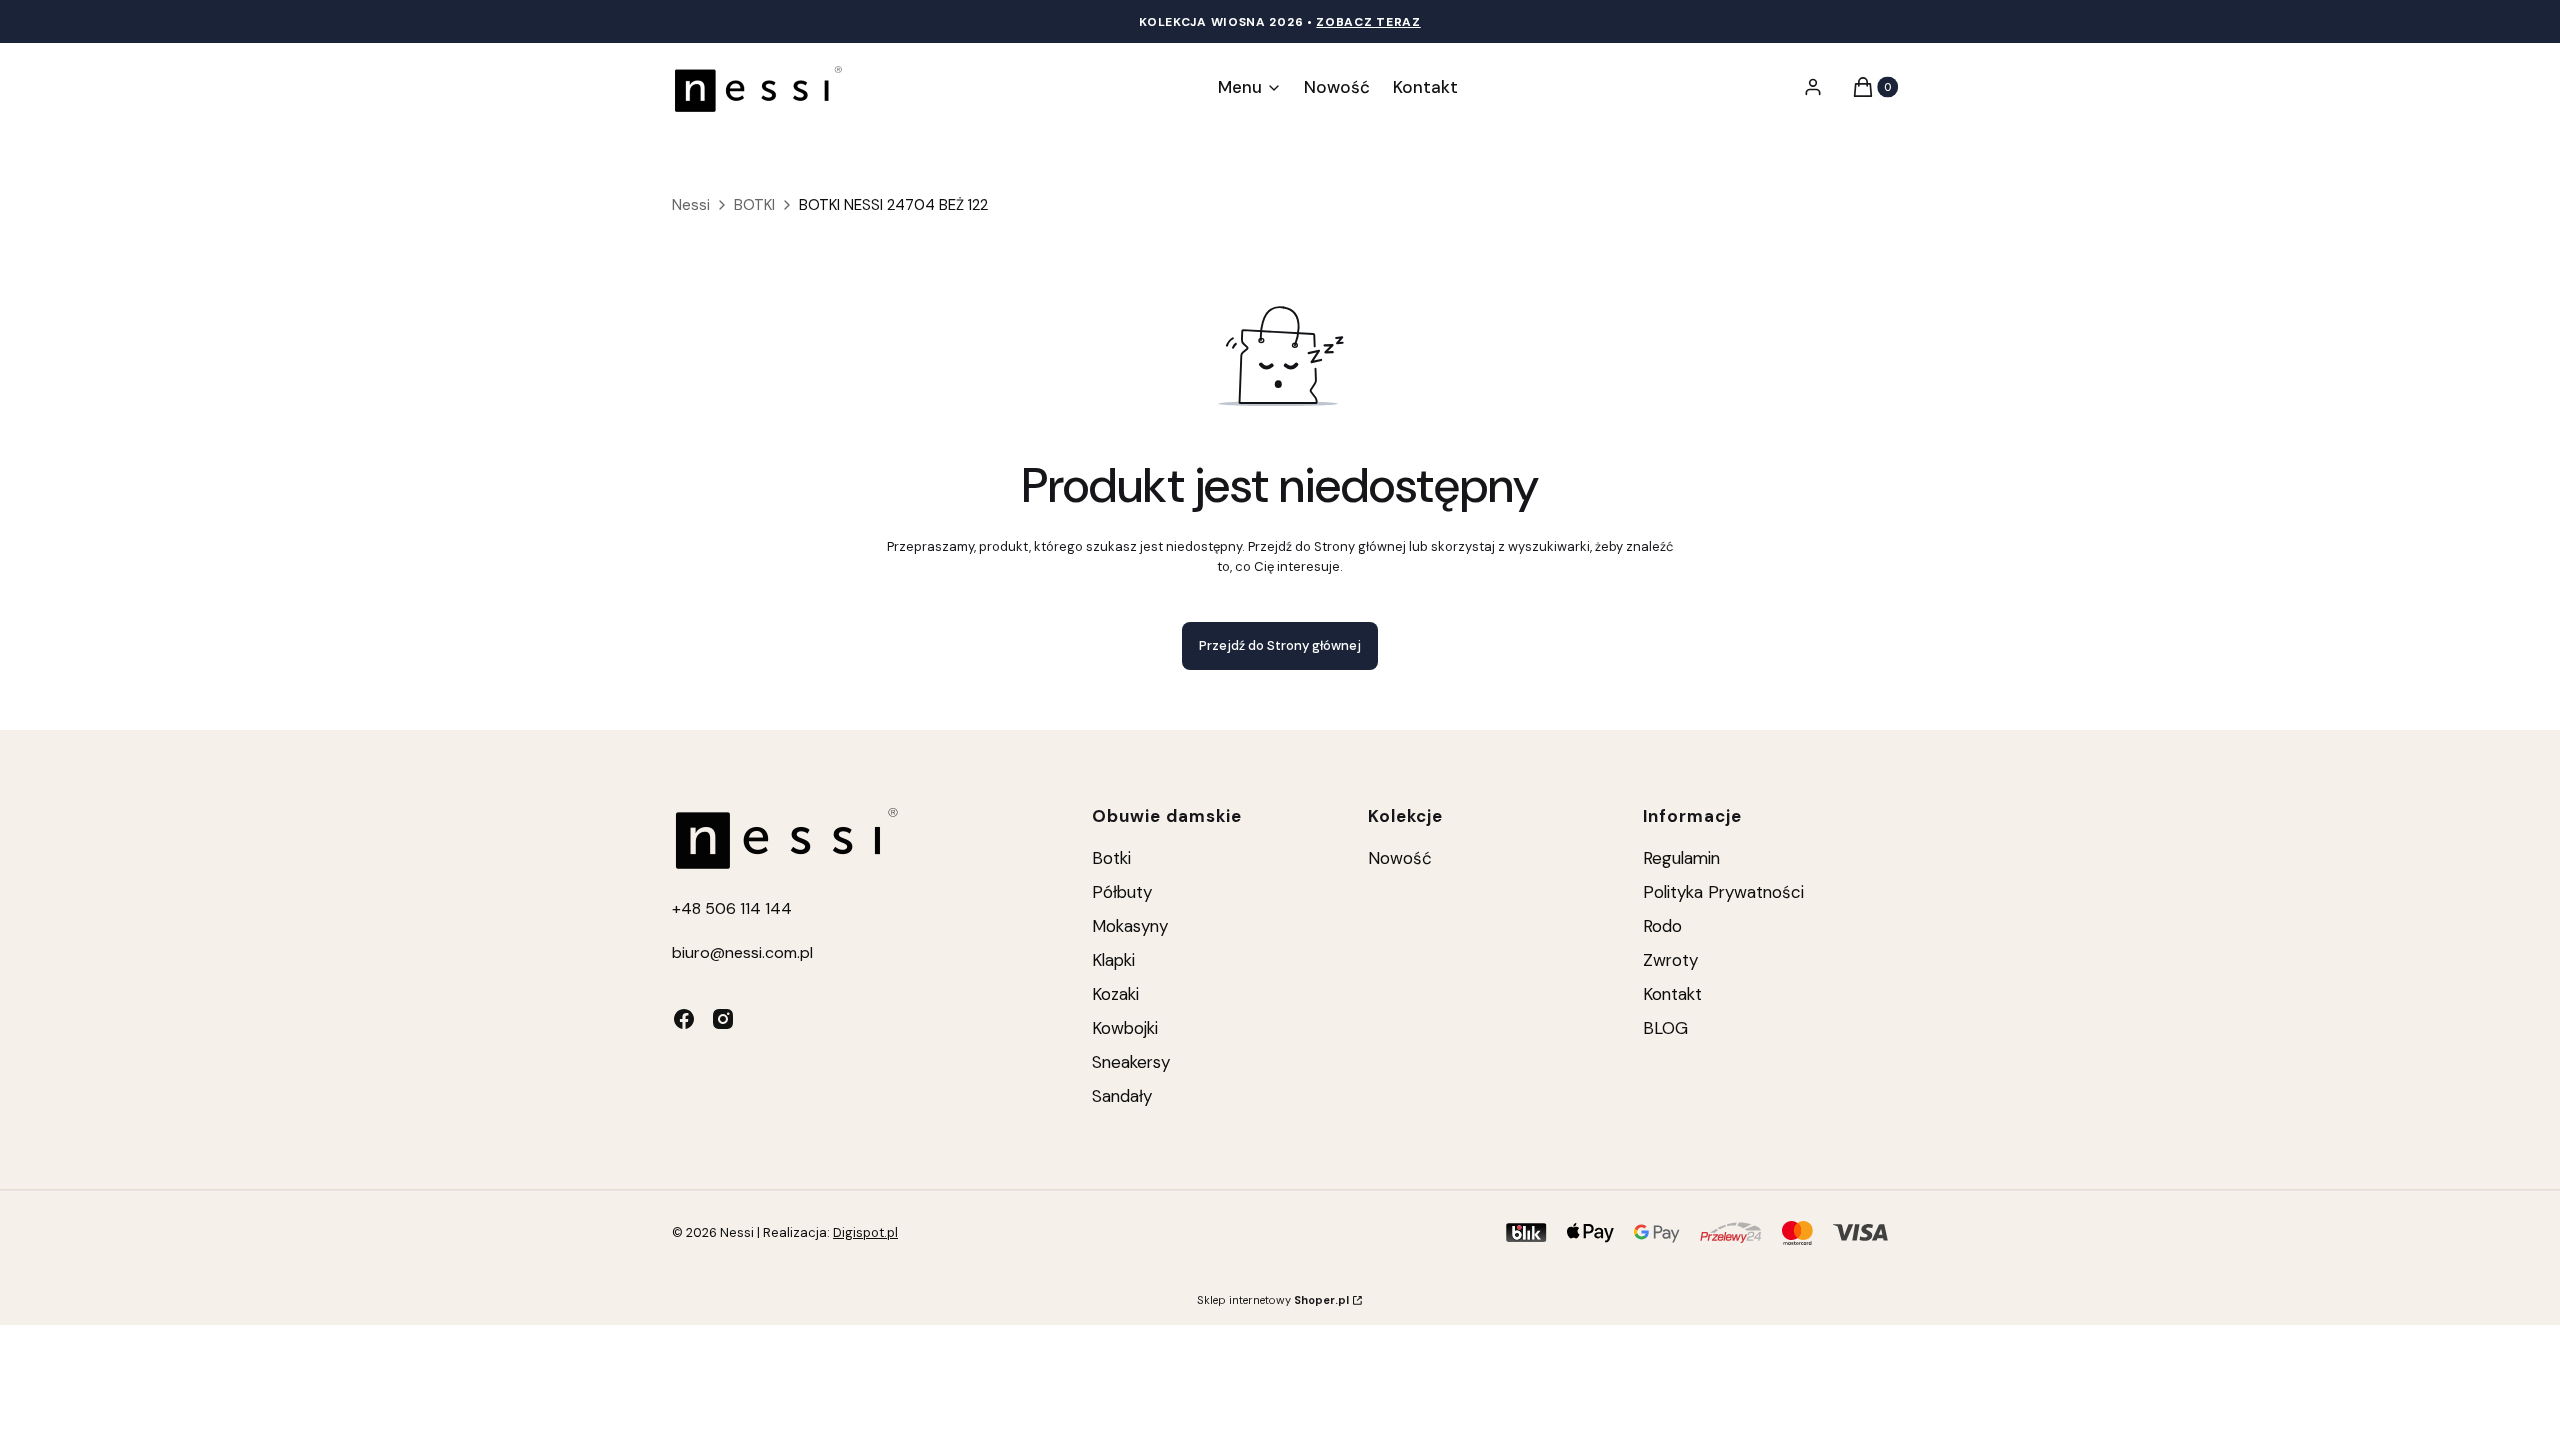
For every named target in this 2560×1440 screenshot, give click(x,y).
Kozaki (1115, 994)
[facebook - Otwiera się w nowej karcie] (684, 1019)
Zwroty (1670, 960)
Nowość (1400, 858)
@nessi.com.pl (761, 952)
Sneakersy (1131, 1062)
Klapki (1113, 960)
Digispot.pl (865, 1232)
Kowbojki (1125, 1028)
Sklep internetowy (1273, 1300)
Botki (1111, 858)
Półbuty (1122, 892)
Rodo (1662, 926)
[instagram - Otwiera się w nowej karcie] (723, 1019)
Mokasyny (1130, 926)
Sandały (1122, 1096)
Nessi (691, 205)
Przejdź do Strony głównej (1280, 645)
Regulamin (1681, 858)
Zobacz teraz (1368, 22)
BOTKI (754, 205)
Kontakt (1672, 994)
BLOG (1665, 1028)
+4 (682, 908)
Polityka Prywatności (1723, 892)
